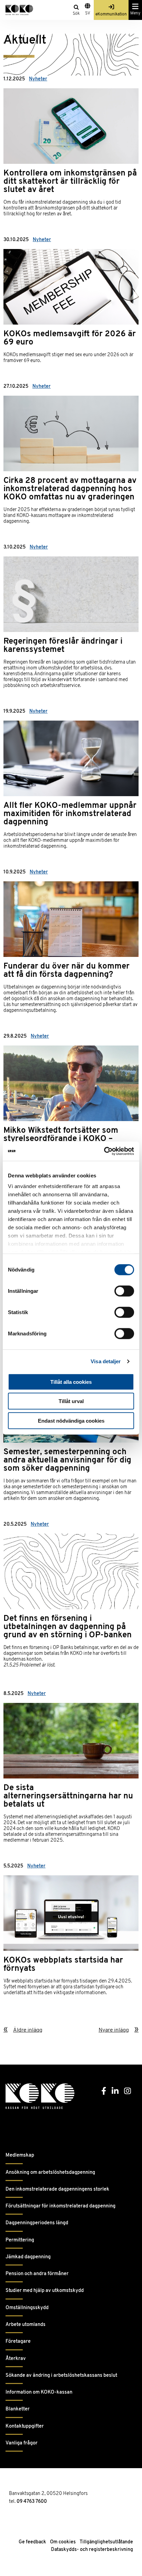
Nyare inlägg (114, 2030)
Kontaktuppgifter (25, 2426)
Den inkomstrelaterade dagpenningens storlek (57, 2189)
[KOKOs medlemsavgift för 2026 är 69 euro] (71, 301)
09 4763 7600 (32, 2502)
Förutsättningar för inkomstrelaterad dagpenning (60, 2206)
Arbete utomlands (26, 2325)
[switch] (124, 1291)
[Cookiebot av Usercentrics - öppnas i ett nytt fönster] (104, 1151)
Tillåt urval (71, 1401)
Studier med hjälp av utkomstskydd (45, 2291)
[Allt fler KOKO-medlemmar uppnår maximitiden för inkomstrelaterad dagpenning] (71, 780)
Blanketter (18, 2409)
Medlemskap (20, 2155)
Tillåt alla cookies (71, 1382)
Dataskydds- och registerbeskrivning (92, 2550)
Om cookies (63, 2542)
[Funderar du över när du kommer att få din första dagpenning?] (71, 942)
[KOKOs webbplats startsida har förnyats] (71, 1931)
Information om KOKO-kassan (39, 2392)
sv (88, 13)
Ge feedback (32, 2542)
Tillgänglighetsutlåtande (106, 2542)
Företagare (18, 2342)
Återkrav (16, 2359)
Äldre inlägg (28, 2030)
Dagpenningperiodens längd (37, 2223)
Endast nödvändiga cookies (71, 1420)
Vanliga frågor (22, 2443)
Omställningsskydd (27, 2308)
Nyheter (38, 79)
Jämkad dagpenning (28, 2257)
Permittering (20, 2240)
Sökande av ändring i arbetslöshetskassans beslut (61, 2376)
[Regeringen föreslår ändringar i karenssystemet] (71, 618)
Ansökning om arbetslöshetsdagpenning (50, 2173)
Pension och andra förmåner (37, 2274)
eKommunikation (111, 14)
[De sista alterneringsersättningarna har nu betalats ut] (71, 1768)
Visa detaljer (106, 1361)
